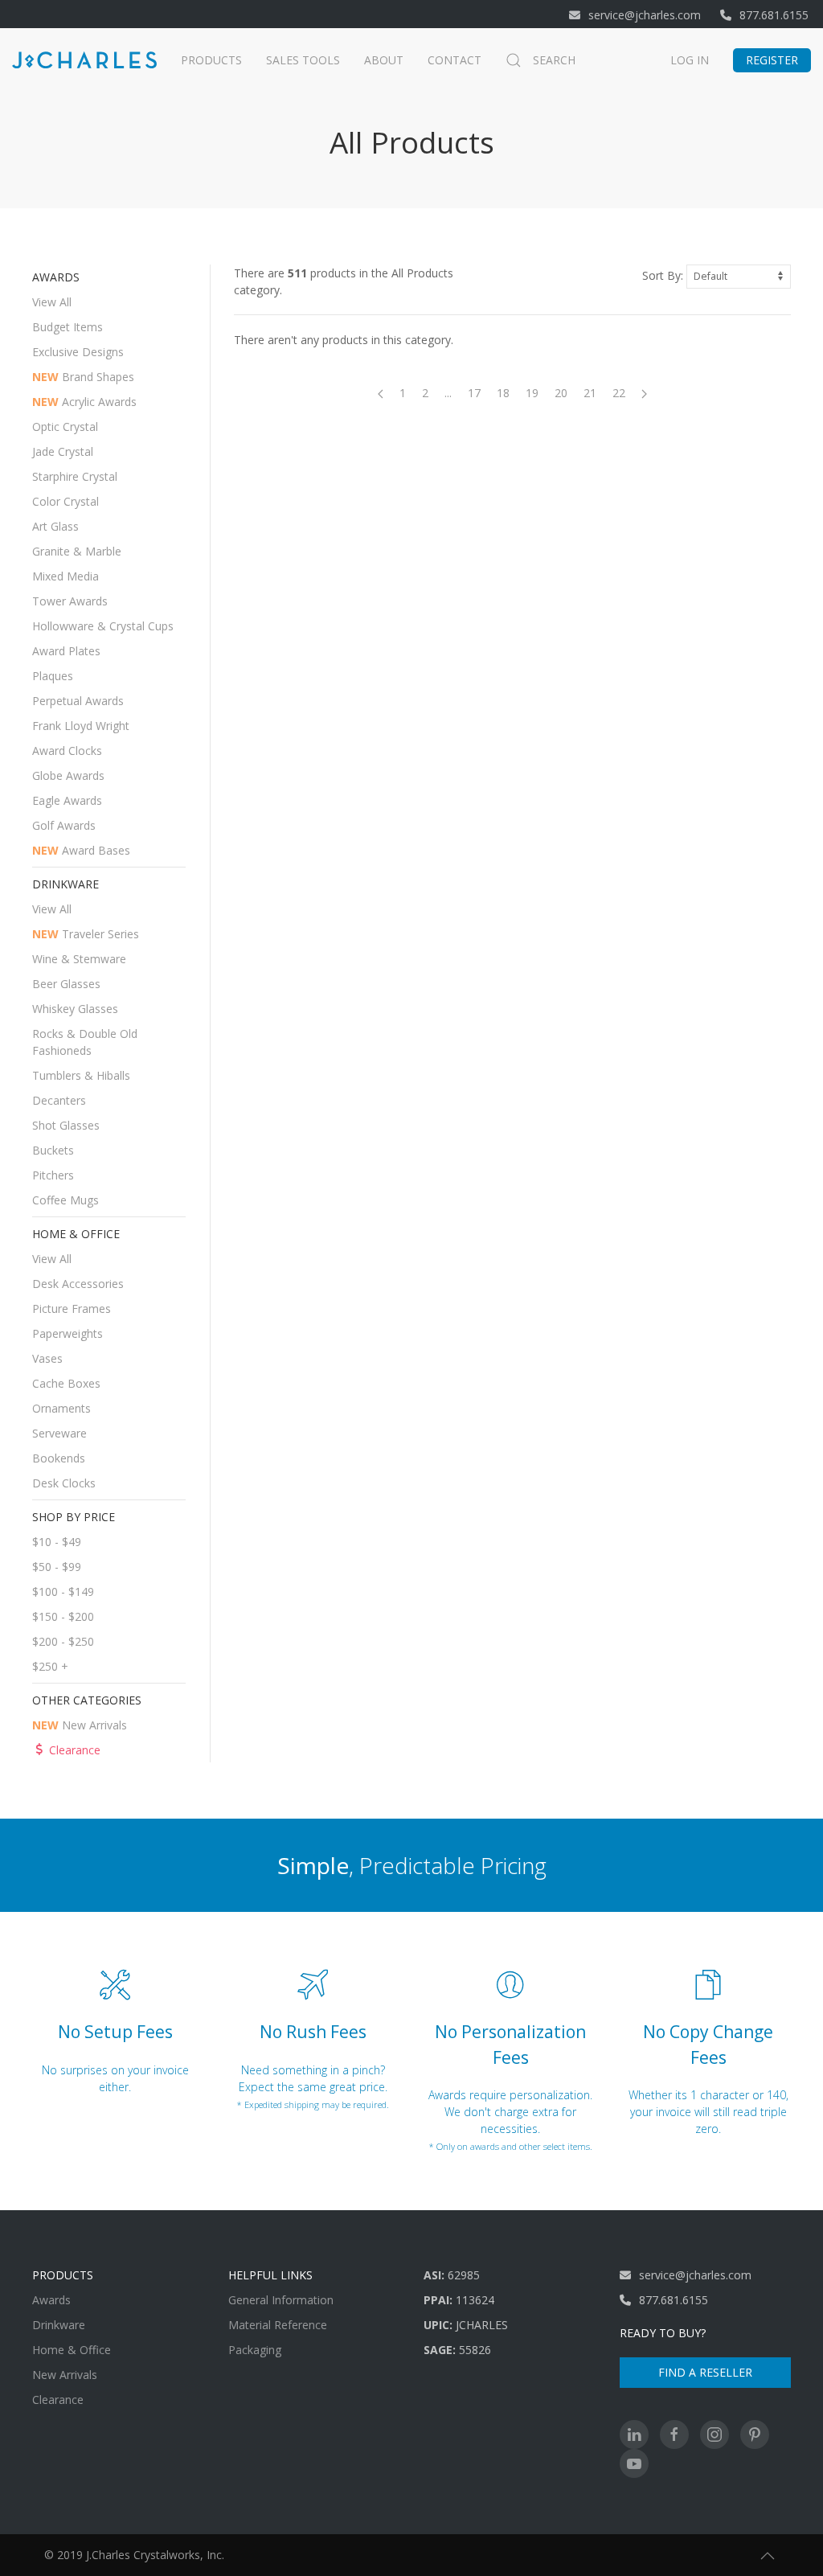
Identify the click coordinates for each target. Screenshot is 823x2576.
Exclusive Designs (78, 352)
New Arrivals (80, 1725)
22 (619, 393)
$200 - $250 (63, 1641)
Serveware (59, 1433)
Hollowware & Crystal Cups (103, 626)
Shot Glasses (66, 1125)
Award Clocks (67, 751)
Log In (690, 60)
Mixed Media (66, 576)
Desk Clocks (64, 1483)
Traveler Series (86, 934)
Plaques (53, 676)
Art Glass (55, 526)
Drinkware (59, 2325)
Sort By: (663, 275)
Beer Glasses (66, 984)
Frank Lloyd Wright (81, 726)
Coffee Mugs (66, 1200)
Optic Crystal (65, 427)
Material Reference (278, 2325)
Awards (51, 2300)
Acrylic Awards (84, 402)
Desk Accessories (78, 1284)
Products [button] (211, 60)
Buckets (53, 1150)
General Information (281, 2300)
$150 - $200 (63, 1616)
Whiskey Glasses (75, 1009)
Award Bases (81, 850)
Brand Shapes (83, 377)
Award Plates (66, 651)
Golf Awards (64, 825)
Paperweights (68, 1333)
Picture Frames (72, 1309)
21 (590, 393)
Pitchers (53, 1175)
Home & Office (72, 2350)
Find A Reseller (705, 2372)
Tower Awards (70, 601)
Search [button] (554, 60)
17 (474, 393)
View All (52, 302)
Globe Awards (68, 775)
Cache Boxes (66, 1383)
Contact (454, 60)
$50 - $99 (57, 1567)
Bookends (59, 1458)
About (384, 60)
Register (772, 60)
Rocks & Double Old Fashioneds (85, 1042)
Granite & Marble (77, 551)
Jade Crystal (63, 451)
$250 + (50, 1666)
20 (561, 393)
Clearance (75, 1750)
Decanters (59, 1100)
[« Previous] (381, 393)
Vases (47, 1358)
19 (532, 393)
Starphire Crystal (75, 476)
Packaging (255, 2350)
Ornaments (61, 1408)
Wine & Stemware (79, 959)
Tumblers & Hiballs (81, 1075)
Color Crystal (66, 501)
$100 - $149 (63, 1592)
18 (503, 393)
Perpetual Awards (78, 701)
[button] (768, 2556)
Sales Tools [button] (303, 60)
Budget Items (68, 327)
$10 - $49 (57, 1542)
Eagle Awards (67, 800)
